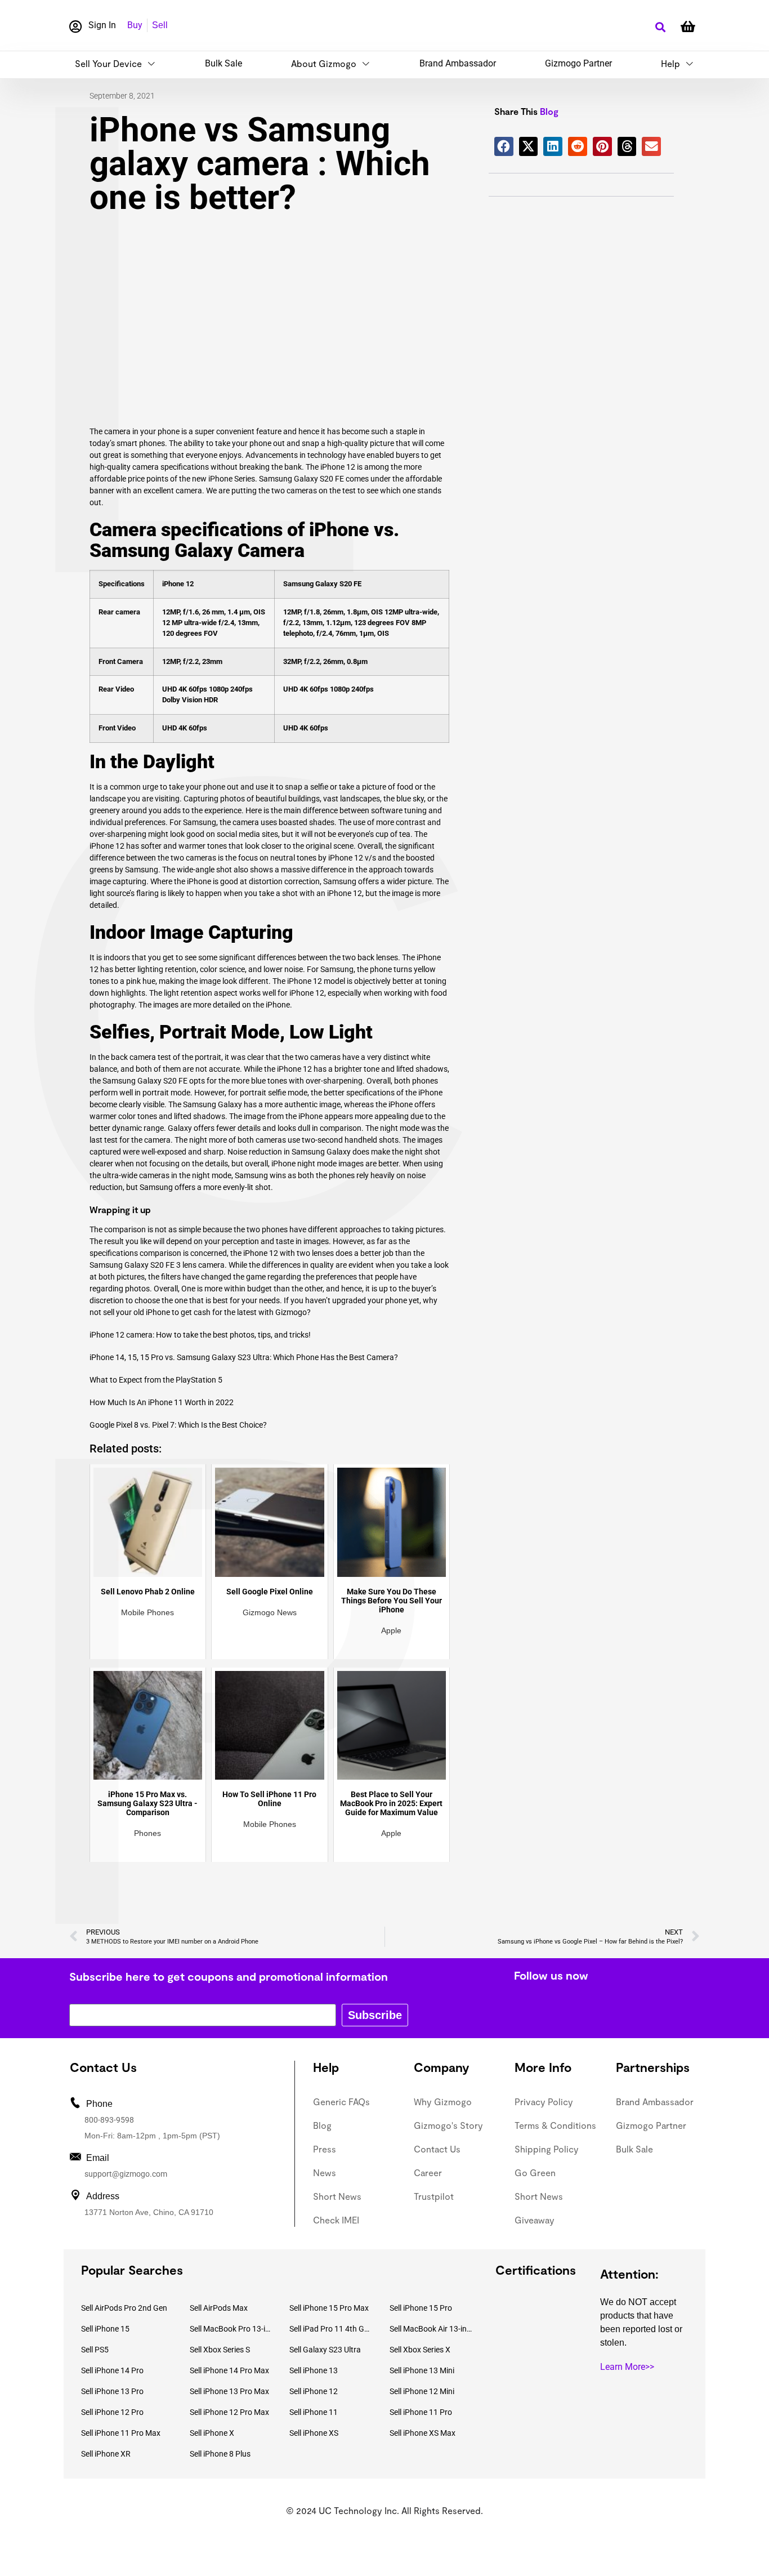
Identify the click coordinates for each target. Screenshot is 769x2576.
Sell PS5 (95, 2350)
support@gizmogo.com (126, 2174)
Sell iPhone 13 (314, 2370)
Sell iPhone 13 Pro (112, 2391)
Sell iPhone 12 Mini (422, 2391)
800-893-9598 (109, 2120)
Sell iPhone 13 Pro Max (229, 2391)
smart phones (141, 443)
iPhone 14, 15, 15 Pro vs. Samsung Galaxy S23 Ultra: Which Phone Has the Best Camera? (244, 1357)
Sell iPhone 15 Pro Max (329, 2308)
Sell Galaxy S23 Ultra (325, 2350)
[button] (660, 27)
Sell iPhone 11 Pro (421, 2412)
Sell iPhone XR (106, 2454)
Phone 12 (305, 981)
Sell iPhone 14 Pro (112, 2370)
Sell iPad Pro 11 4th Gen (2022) (331, 2329)
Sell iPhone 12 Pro (112, 2412)
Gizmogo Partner (578, 63)
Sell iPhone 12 (314, 2391)
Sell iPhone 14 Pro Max (229, 2370)
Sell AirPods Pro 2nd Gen (124, 2308)
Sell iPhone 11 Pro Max (121, 2433)
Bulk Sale (223, 63)
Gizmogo (291, 1312)
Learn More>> (627, 2367)
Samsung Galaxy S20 (296, 479)
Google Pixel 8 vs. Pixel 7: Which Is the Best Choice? (178, 1425)
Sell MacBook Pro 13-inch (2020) (231, 2329)
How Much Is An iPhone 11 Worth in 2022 (162, 1402)
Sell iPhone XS (314, 2433)
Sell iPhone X (212, 2433)
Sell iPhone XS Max (422, 2433)
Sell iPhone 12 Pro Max (229, 2412)
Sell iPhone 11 (314, 2412)
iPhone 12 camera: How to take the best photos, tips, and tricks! (200, 1335)
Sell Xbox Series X (420, 2350)
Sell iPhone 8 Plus (220, 2454)
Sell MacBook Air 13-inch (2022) (431, 2329)
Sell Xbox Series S (220, 2350)
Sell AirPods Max (219, 2308)
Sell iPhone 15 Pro (421, 2308)
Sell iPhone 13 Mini (422, 2370)
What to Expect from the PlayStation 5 (156, 1380)
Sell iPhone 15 (105, 2329)
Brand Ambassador (458, 63)
